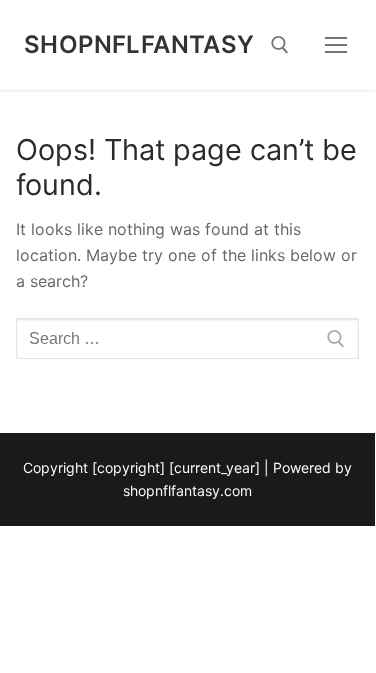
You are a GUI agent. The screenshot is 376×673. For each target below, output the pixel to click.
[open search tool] (280, 45)
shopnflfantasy (139, 44)
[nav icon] (337, 45)
